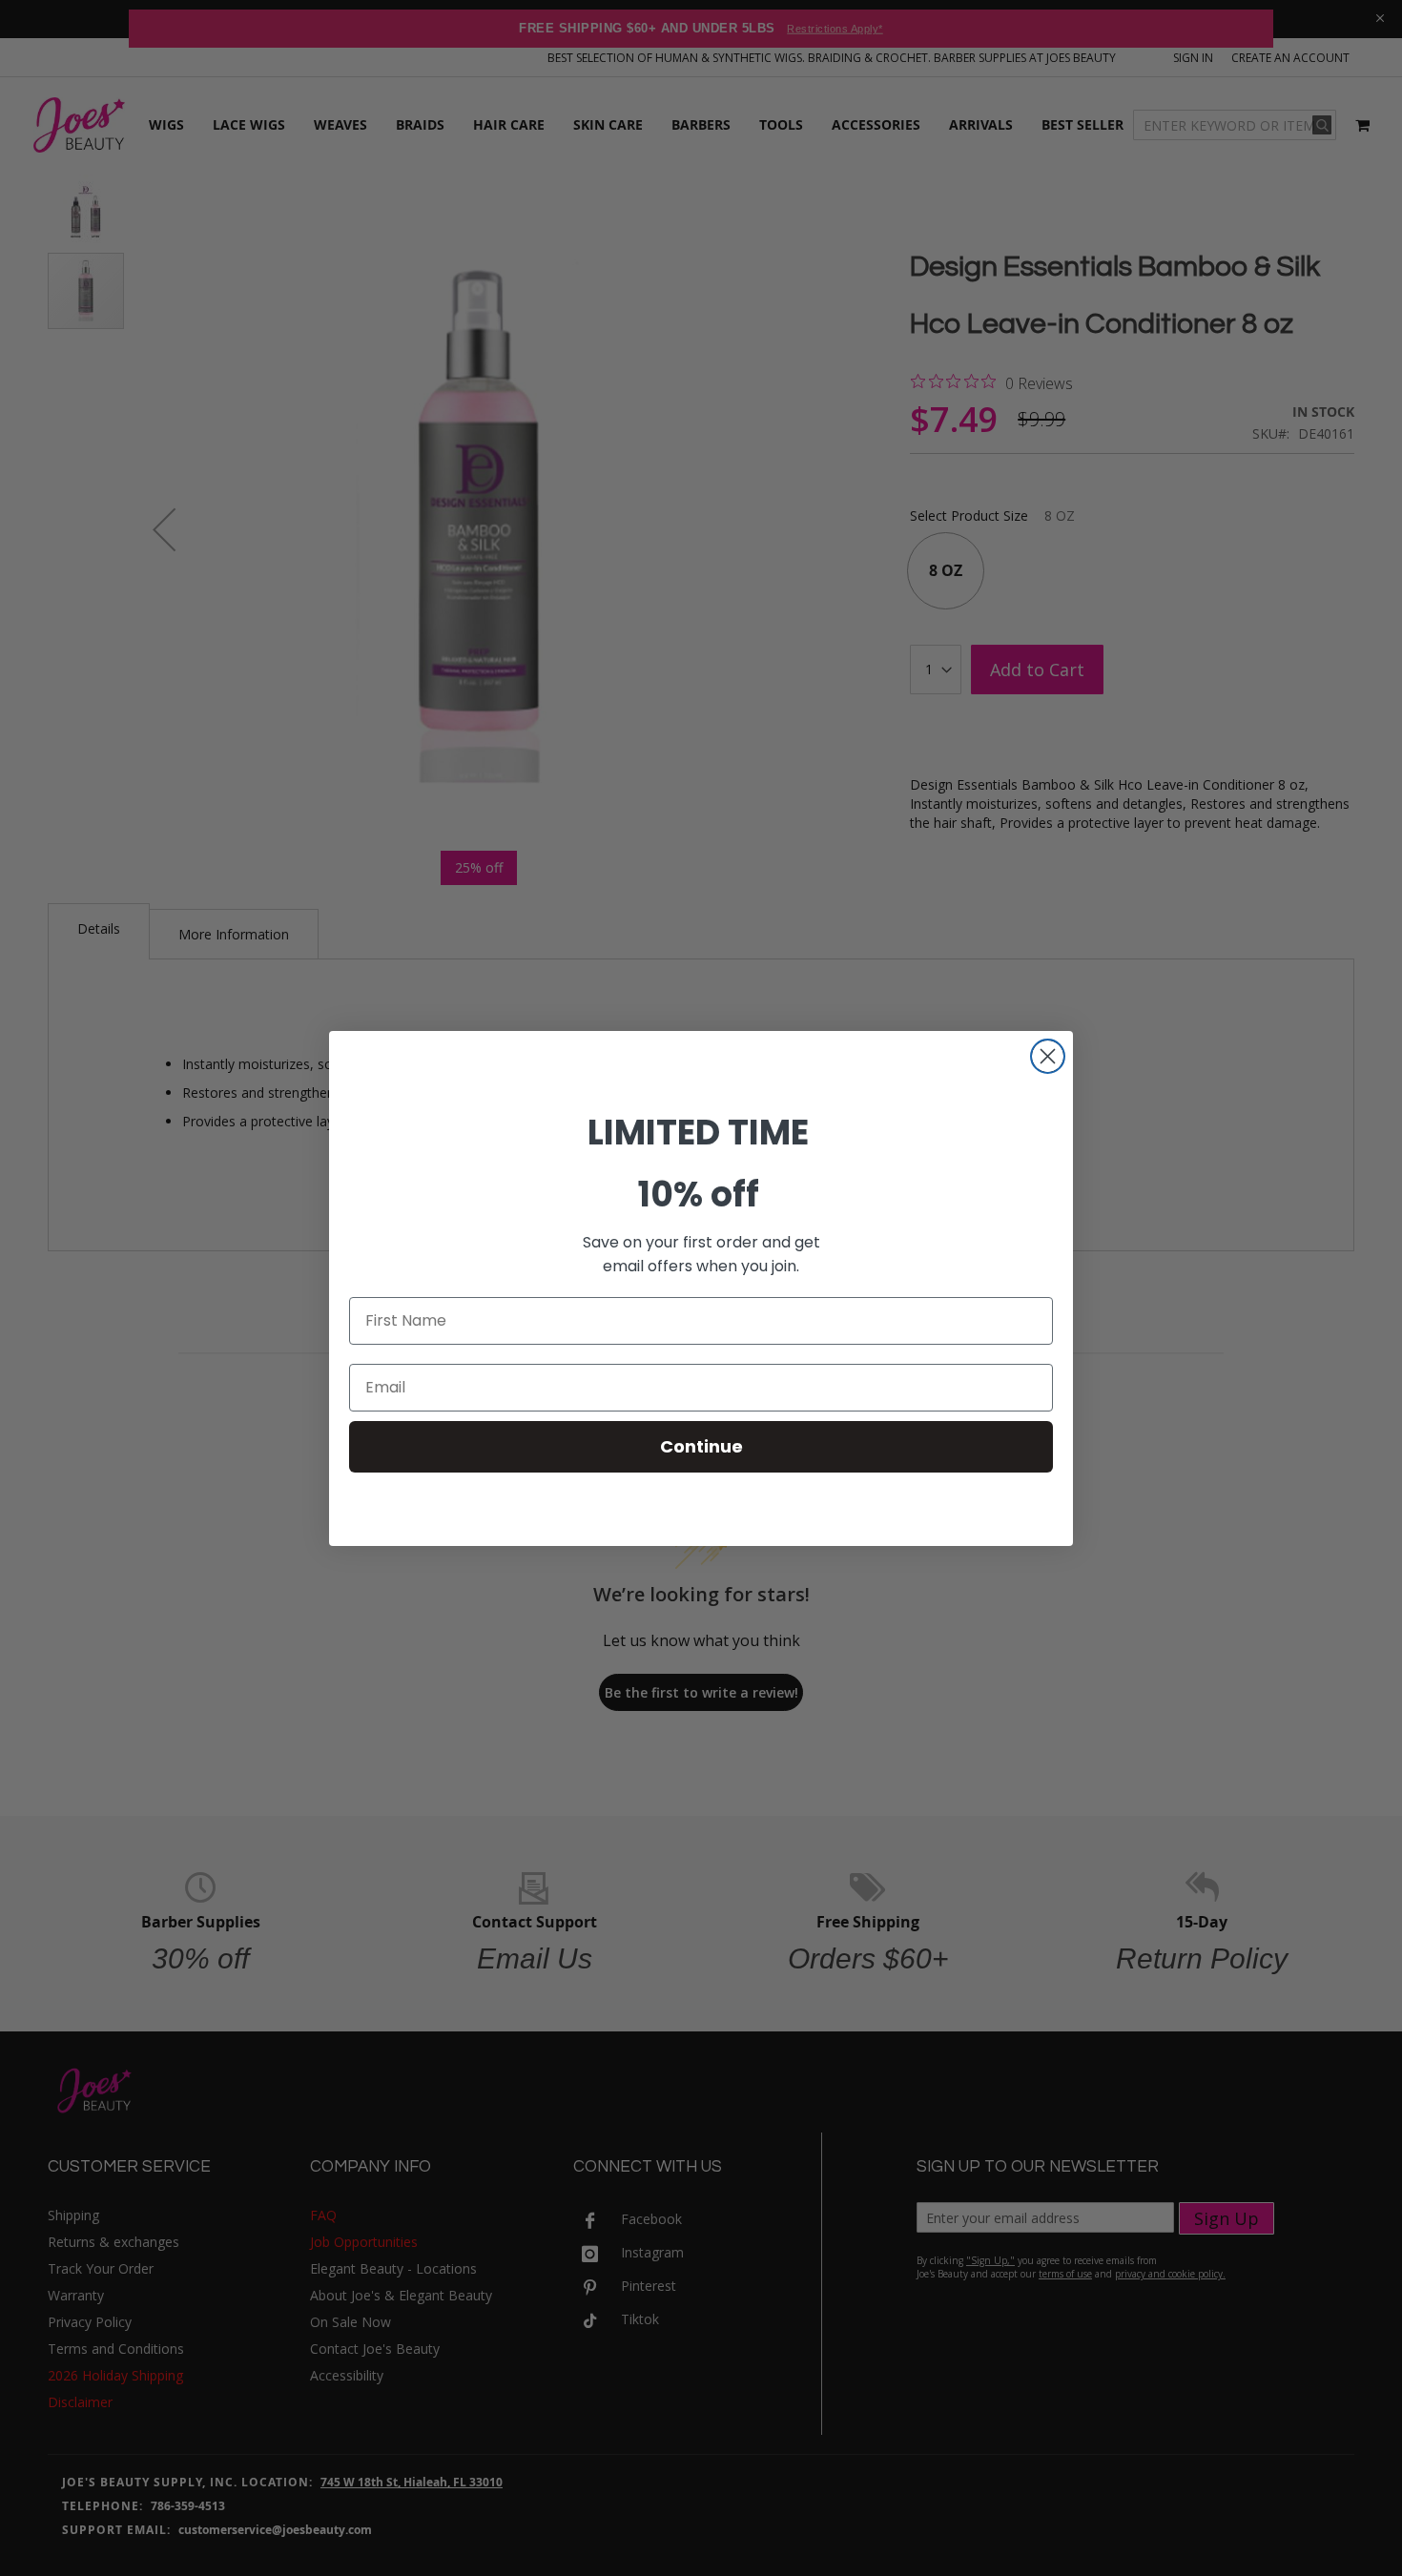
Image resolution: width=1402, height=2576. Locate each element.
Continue (701, 1446)
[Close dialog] (1048, 1056)
